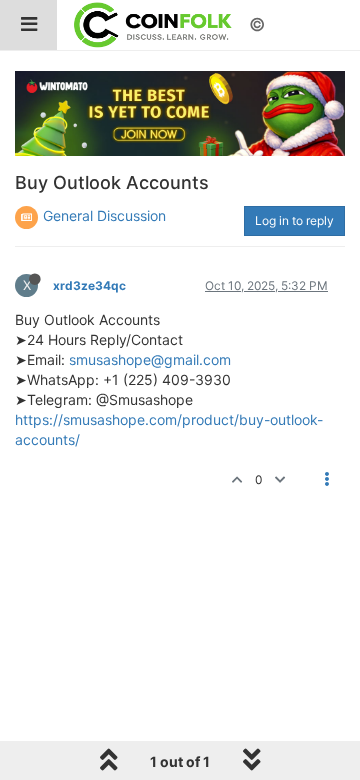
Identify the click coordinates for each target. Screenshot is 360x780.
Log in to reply (294, 220)
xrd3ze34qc (89, 285)
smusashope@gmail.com (150, 359)
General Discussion (104, 215)
